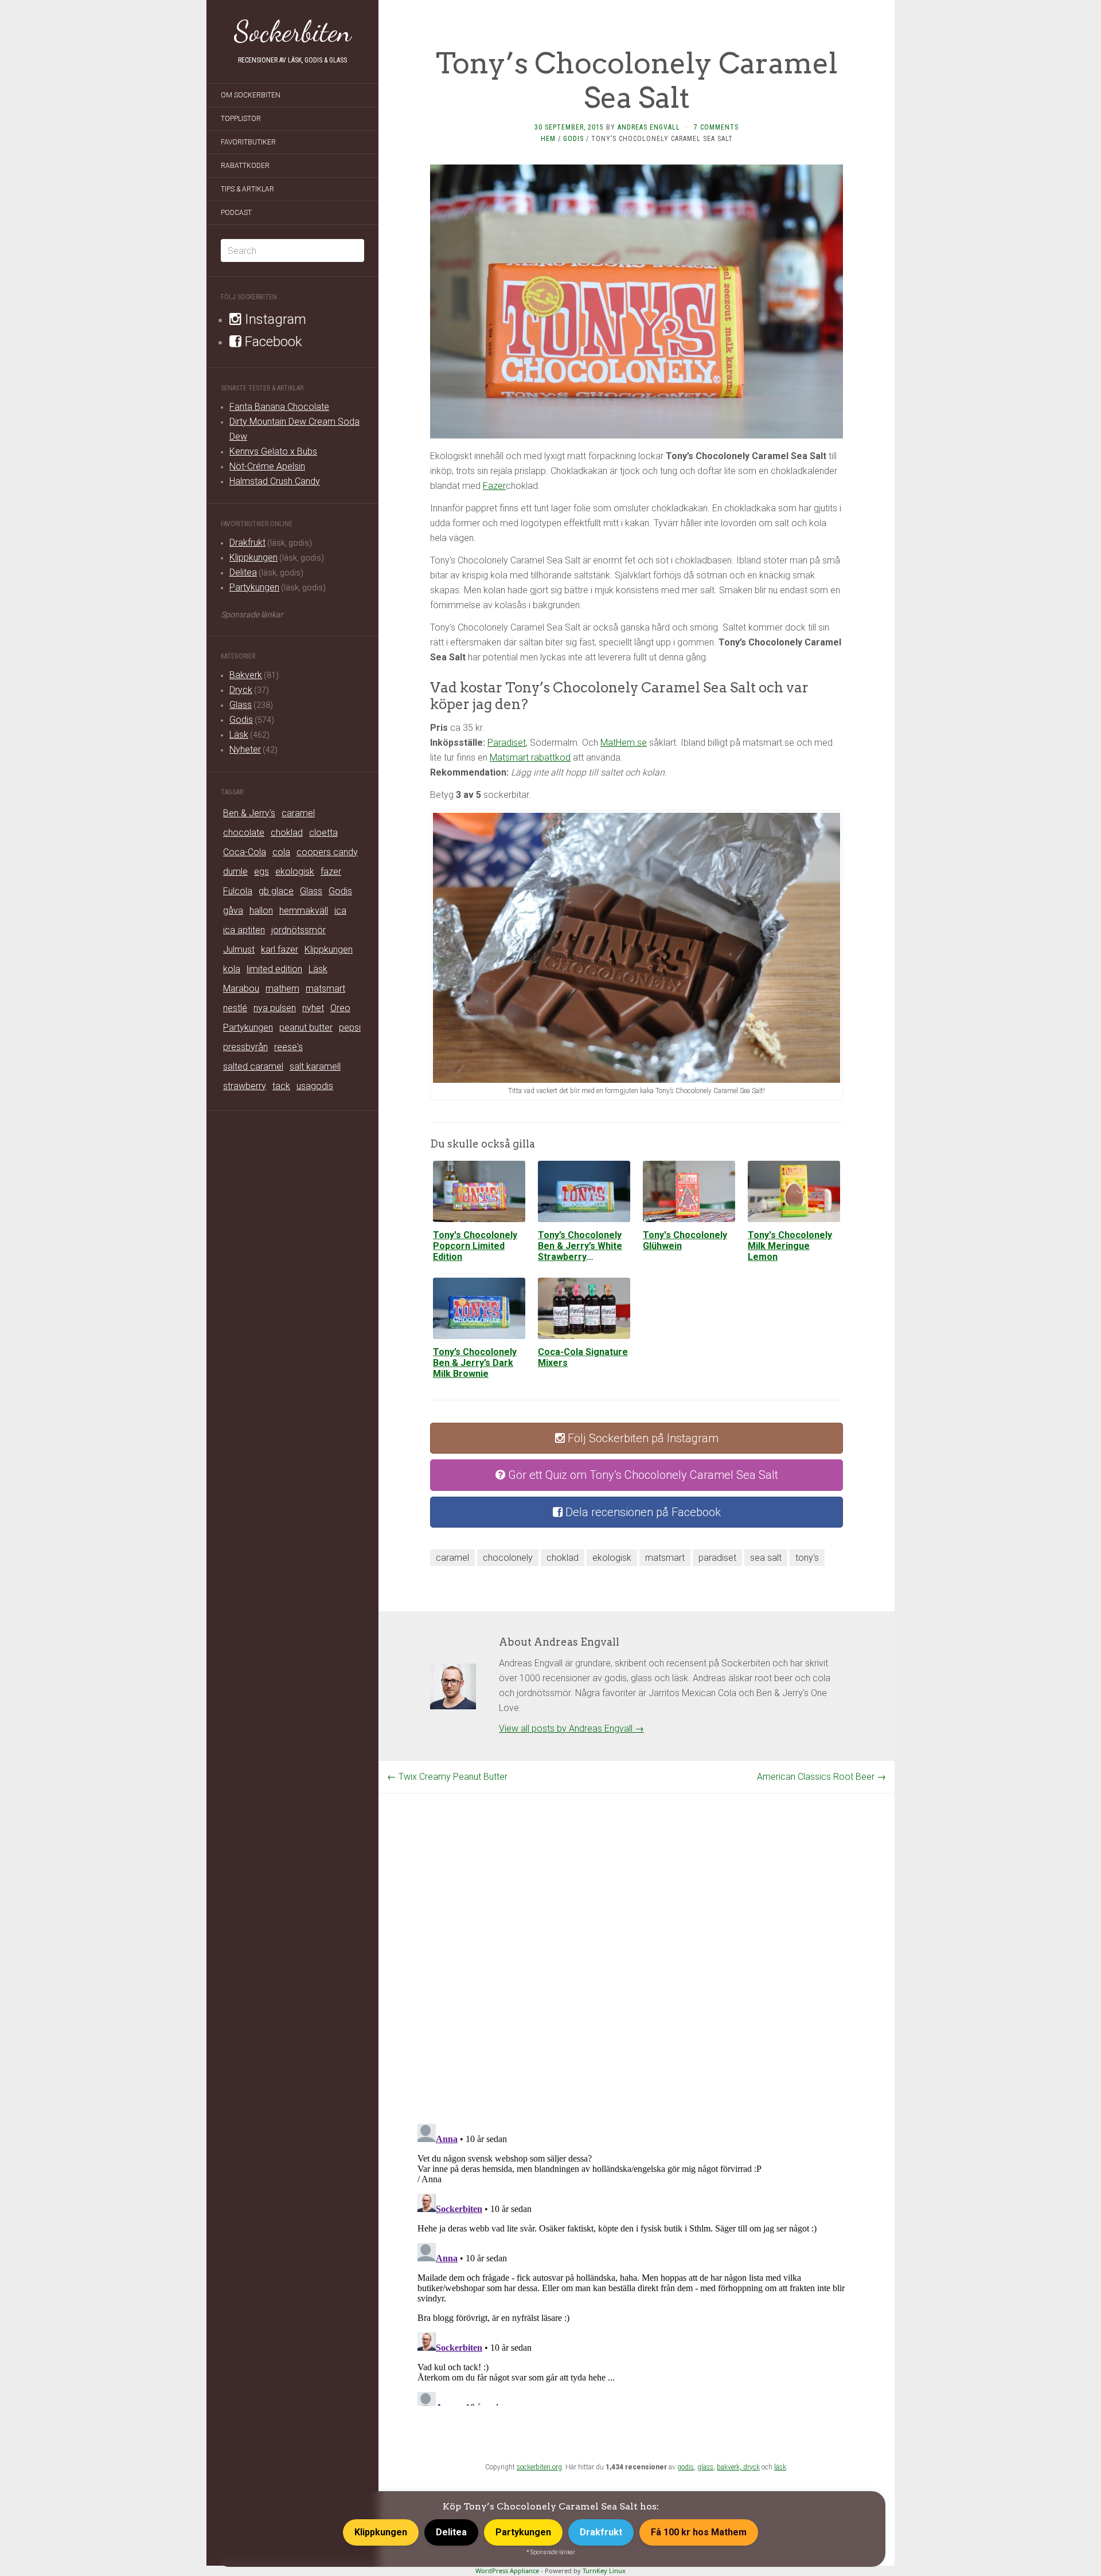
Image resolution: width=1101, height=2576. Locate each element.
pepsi (350, 1027)
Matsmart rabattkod (530, 757)
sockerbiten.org (539, 2467)
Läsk (239, 735)
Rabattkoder (245, 166)
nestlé (235, 1008)
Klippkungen (253, 557)
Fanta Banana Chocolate (279, 407)
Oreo (340, 1008)
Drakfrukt (247, 543)
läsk (780, 2467)
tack (281, 1086)
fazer (331, 872)
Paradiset (507, 743)
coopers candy (327, 852)
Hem (548, 139)
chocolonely (508, 1558)
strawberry (245, 1086)
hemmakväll (304, 911)
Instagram (274, 319)
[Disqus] (637, 1937)
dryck (751, 2467)
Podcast (236, 213)
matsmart (325, 988)
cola (281, 852)
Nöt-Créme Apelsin (267, 466)
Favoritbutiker (248, 142)
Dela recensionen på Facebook (642, 1512)
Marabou (241, 988)
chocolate (244, 833)
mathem (282, 988)
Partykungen (254, 587)
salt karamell (315, 1066)
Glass (241, 705)
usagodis (315, 1086)
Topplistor (241, 119)
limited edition (274, 969)
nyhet (313, 1008)
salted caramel (253, 1066)
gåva (233, 911)
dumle (235, 872)
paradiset (717, 1558)
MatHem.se (624, 743)
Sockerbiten (293, 32)
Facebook (272, 342)
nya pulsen (275, 1008)
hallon (261, 911)
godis (686, 2467)
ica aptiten (244, 930)
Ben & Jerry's (249, 813)
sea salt (766, 1558)
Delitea (243, 572)
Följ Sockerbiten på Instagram (642, 1438)
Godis (241, 720)
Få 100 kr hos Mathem (699, 2532)
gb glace (276, 891)
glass (705, 2467)
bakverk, (730, 2467)
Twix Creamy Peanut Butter (447, 1777)
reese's (288, 1047)
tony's (807, 1558)
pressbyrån (245, 1047)
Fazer (494, 486)
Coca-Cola (245, 852)
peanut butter (306, 1027)
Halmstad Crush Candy (275, 481)
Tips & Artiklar (247, 189)
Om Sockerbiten (251, 95)
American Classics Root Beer (821, 1777)
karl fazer (280, 950)
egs (261, 872)
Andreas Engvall (649, 127)
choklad (287, 833)
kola (232, 969)
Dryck (241, 690)
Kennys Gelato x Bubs (273, 451)
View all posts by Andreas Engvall (571, 1729)
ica (340, 911)
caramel (298, 813)
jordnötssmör (298, 930)
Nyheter (245, 749)
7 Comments (716, 127)
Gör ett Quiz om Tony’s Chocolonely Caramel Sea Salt (642, 1475)
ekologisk (295, 872)
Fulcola (238, 891)
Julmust (239, 950)
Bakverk (246, 675)
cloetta (323, 833)
